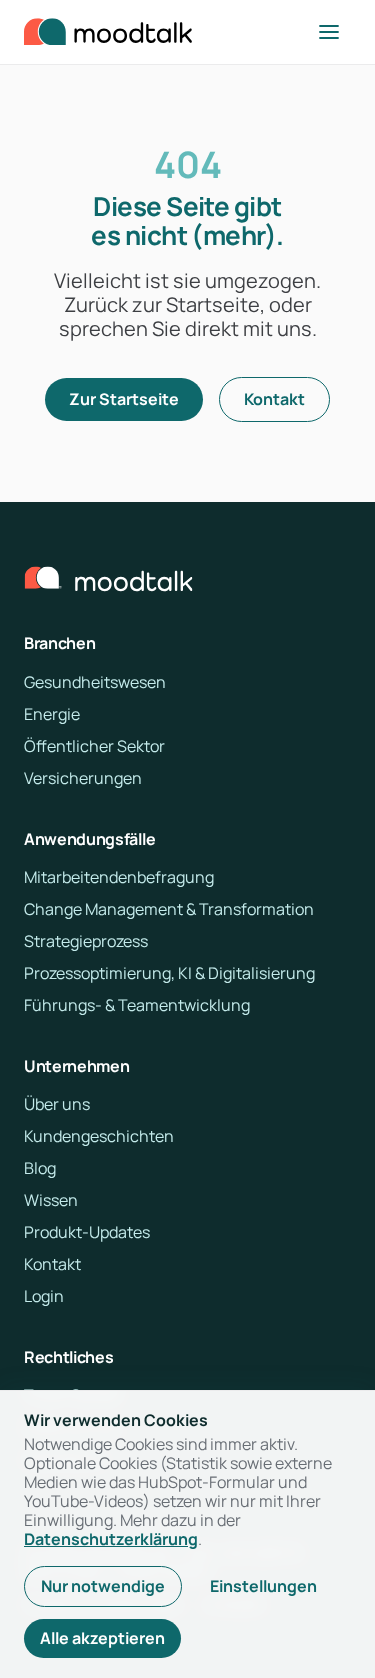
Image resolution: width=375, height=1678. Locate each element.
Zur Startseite (124, 399)
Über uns (57, 1104)
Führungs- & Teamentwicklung (137, 1005)
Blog (40, 1168)
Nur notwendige (103, 1586)
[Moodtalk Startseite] (108, 32)
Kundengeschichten (99, 1136)
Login (44, 1296)
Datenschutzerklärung (111, 1539)
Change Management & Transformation (169, 909)
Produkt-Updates (87, 1232)
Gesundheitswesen (95, 682)
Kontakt (274, 399)
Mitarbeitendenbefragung (119, 877)
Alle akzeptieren (102, 1638)
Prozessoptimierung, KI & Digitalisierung (169, 973)
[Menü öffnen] (329, 32)
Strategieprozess (86, 941)
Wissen (51, 1200)
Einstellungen (263, 1586)
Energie (52, 714)
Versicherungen (83, 778)
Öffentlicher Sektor (94, 746)
